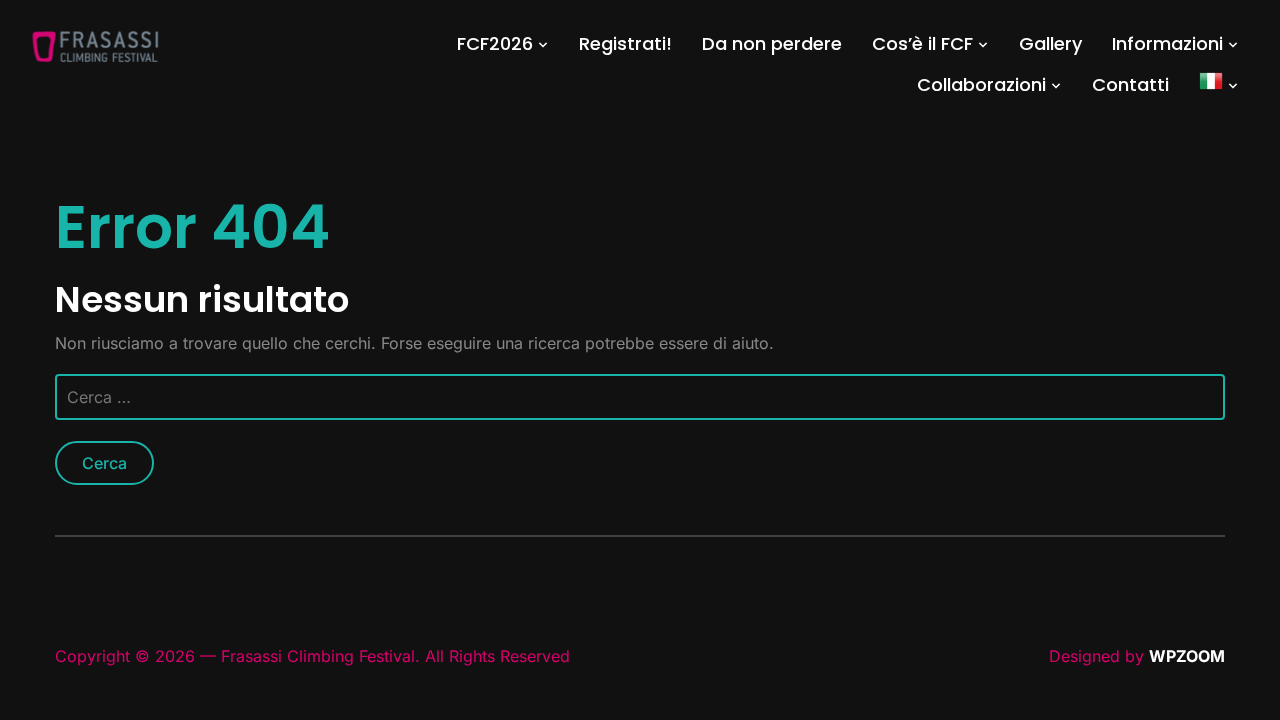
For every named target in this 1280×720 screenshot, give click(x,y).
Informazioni (1167, 43)
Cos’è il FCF (922, 43)
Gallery (1050, 43)
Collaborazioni (981, 84)
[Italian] (1219, 84)
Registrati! (625, 43)
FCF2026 (495, 43)
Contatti (1130, 84)
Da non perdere (772, 43)
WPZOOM (1187, 656)
